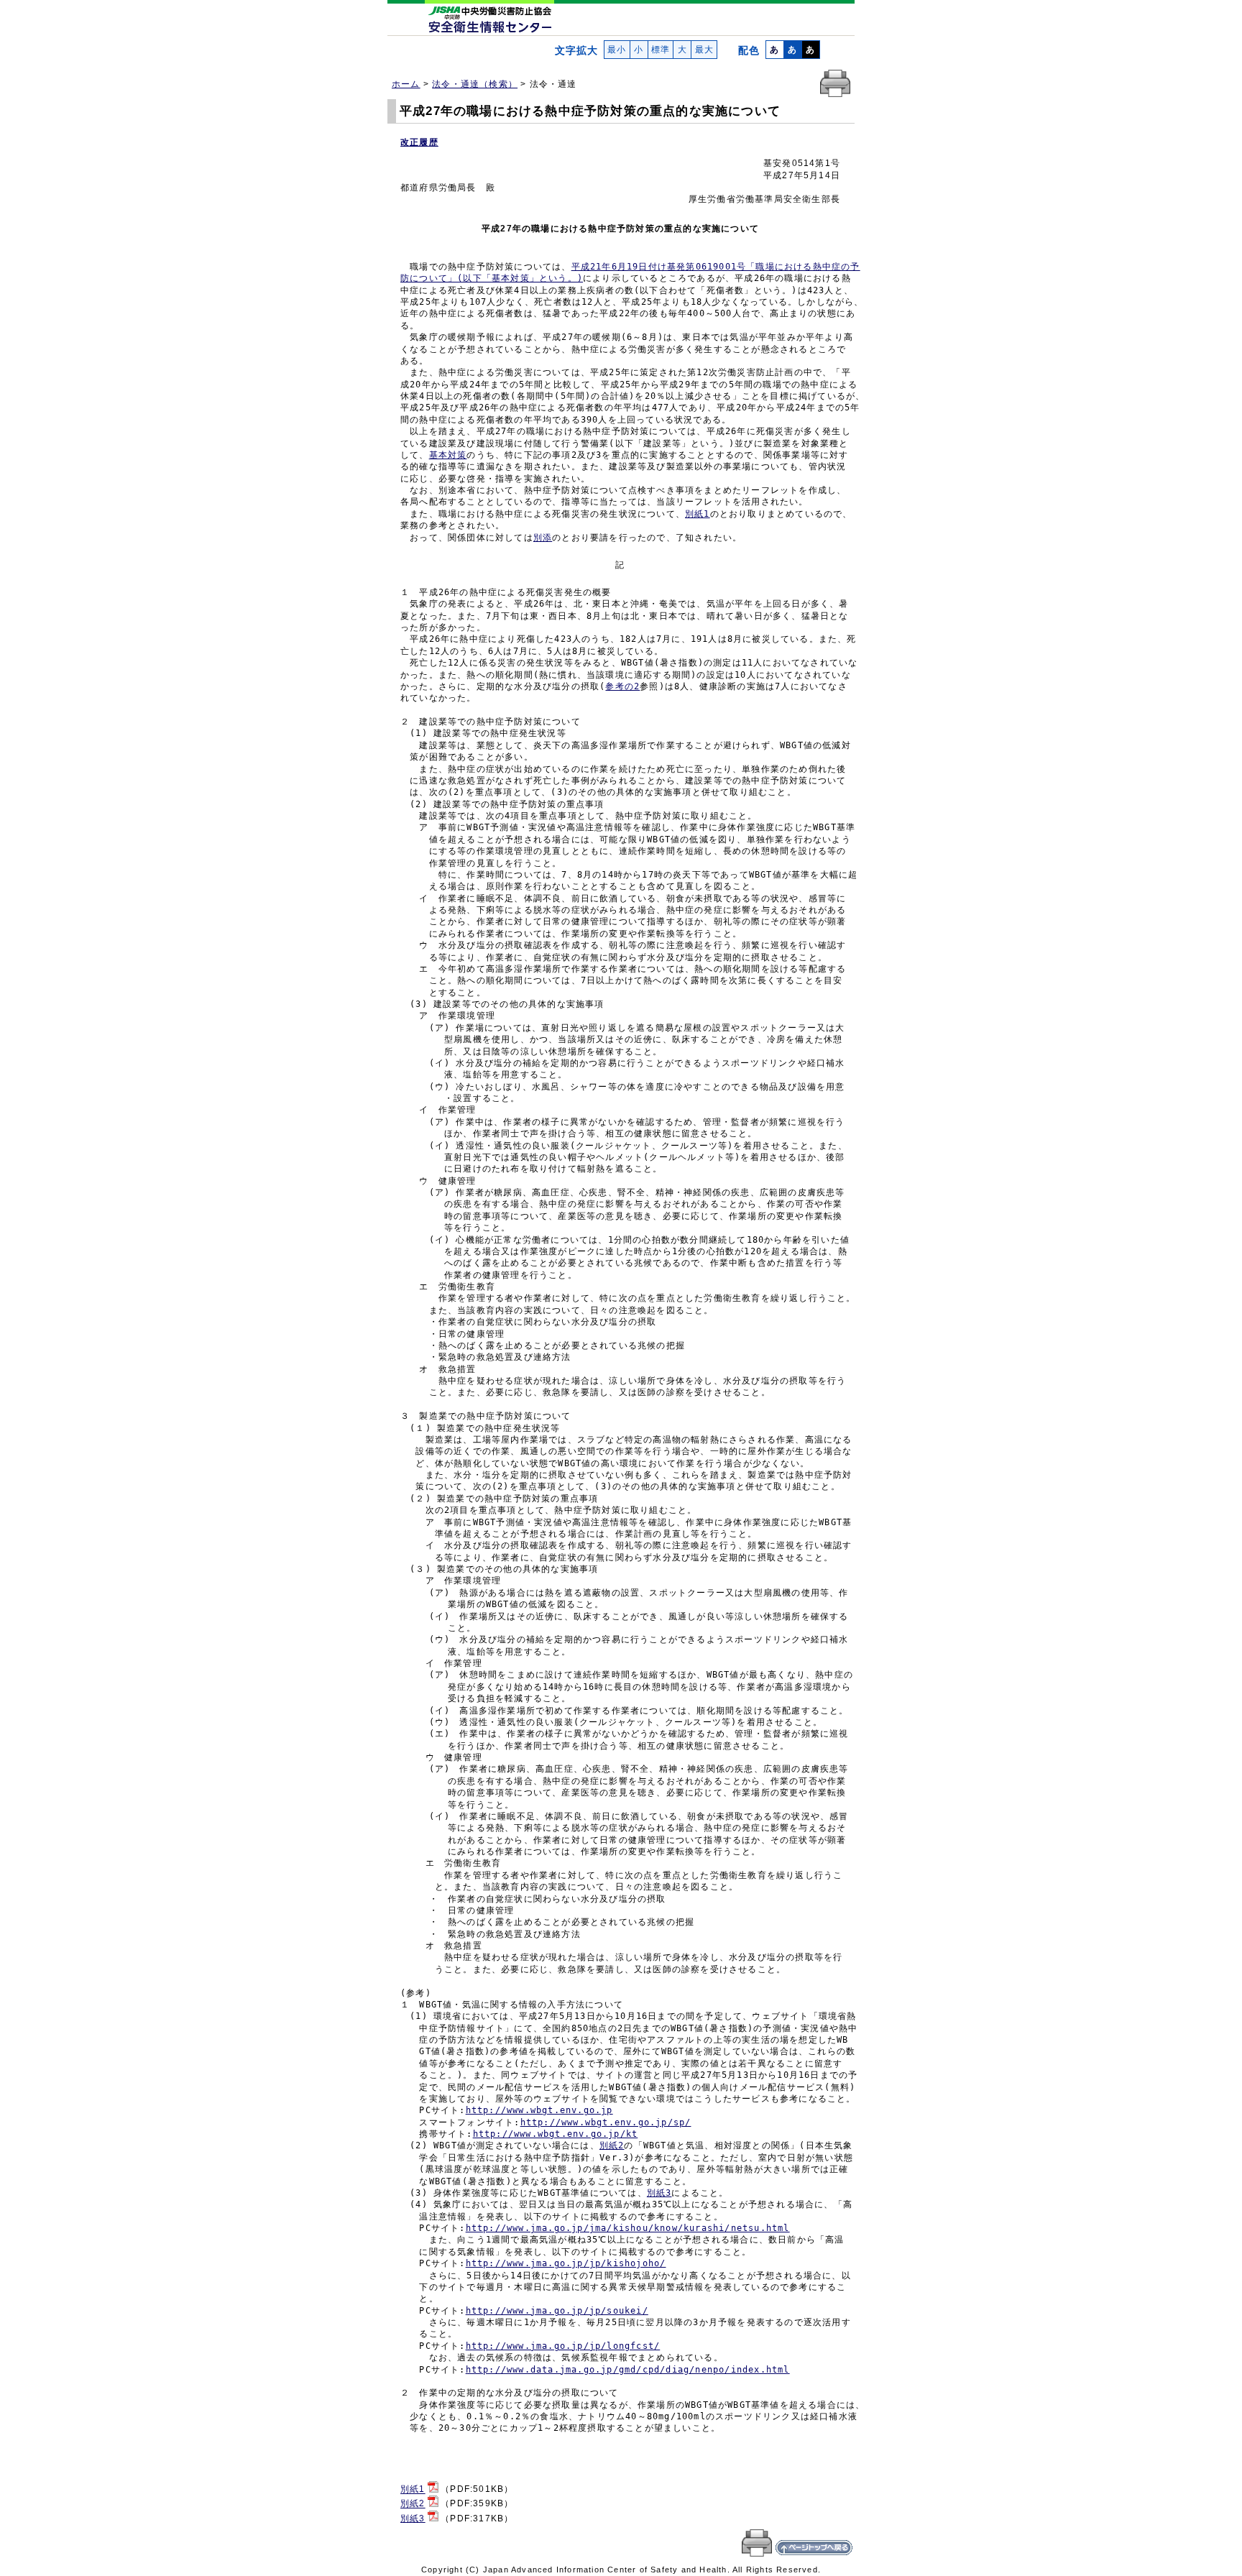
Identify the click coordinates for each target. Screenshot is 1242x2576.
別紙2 (612, 2145)
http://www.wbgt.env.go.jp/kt (556, 2134)
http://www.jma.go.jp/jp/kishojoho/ (566, 2263)
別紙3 (659, 2193)
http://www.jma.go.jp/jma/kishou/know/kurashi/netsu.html (628, 2228)
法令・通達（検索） (475, 84)
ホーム (406, 84)
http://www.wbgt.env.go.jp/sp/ (606, 2122)
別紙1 (698, 514)
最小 (617, 50)
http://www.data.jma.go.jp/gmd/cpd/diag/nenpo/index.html (628, 2370)
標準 (661, 50)
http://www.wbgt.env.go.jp (539, 2110)
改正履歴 (419, 142)
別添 (543, 538)
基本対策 (448, 455)
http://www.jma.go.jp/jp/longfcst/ (563, 2346)
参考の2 (622, 686)
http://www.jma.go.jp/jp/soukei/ (557, 2311)
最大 (704, 50)
